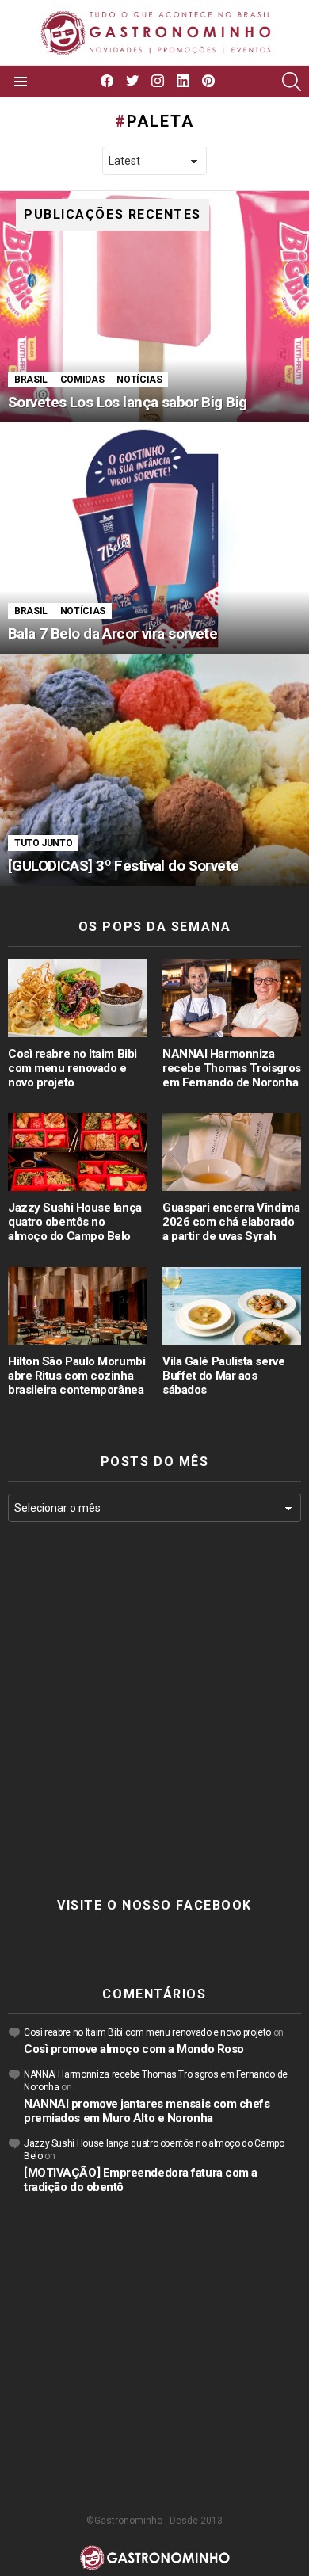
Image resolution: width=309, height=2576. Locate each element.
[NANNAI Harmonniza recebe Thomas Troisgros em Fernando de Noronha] (232, 998)
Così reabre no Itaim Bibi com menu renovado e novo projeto (72, 1068)
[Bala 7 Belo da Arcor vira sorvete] (154, 538)
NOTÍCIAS (139, 380)
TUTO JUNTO (43, 843)
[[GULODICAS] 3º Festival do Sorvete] (154, 771)
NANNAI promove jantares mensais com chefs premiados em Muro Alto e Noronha (147, 2111)
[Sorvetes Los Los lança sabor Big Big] (154, 307)
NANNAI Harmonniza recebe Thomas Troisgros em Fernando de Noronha (232, 1068)
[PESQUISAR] (292, 82)
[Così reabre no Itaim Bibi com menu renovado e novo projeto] (77, 998)
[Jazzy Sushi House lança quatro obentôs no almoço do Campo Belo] (77, 1152)
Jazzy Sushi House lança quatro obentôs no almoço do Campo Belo (75, 1222)
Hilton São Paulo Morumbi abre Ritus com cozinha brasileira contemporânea (76, 1376)
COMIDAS (82, 380)
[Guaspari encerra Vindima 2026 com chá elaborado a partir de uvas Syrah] (232, 1152)
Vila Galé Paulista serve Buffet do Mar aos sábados (223, 1376)
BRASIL (31, 380)
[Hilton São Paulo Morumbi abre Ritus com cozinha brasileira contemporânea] (77, 1306)
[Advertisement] (154, 1710)
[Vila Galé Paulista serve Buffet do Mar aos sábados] (232, 1306)
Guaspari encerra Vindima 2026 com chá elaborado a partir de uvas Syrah (231, 1222)
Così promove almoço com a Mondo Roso (134, 2049)
